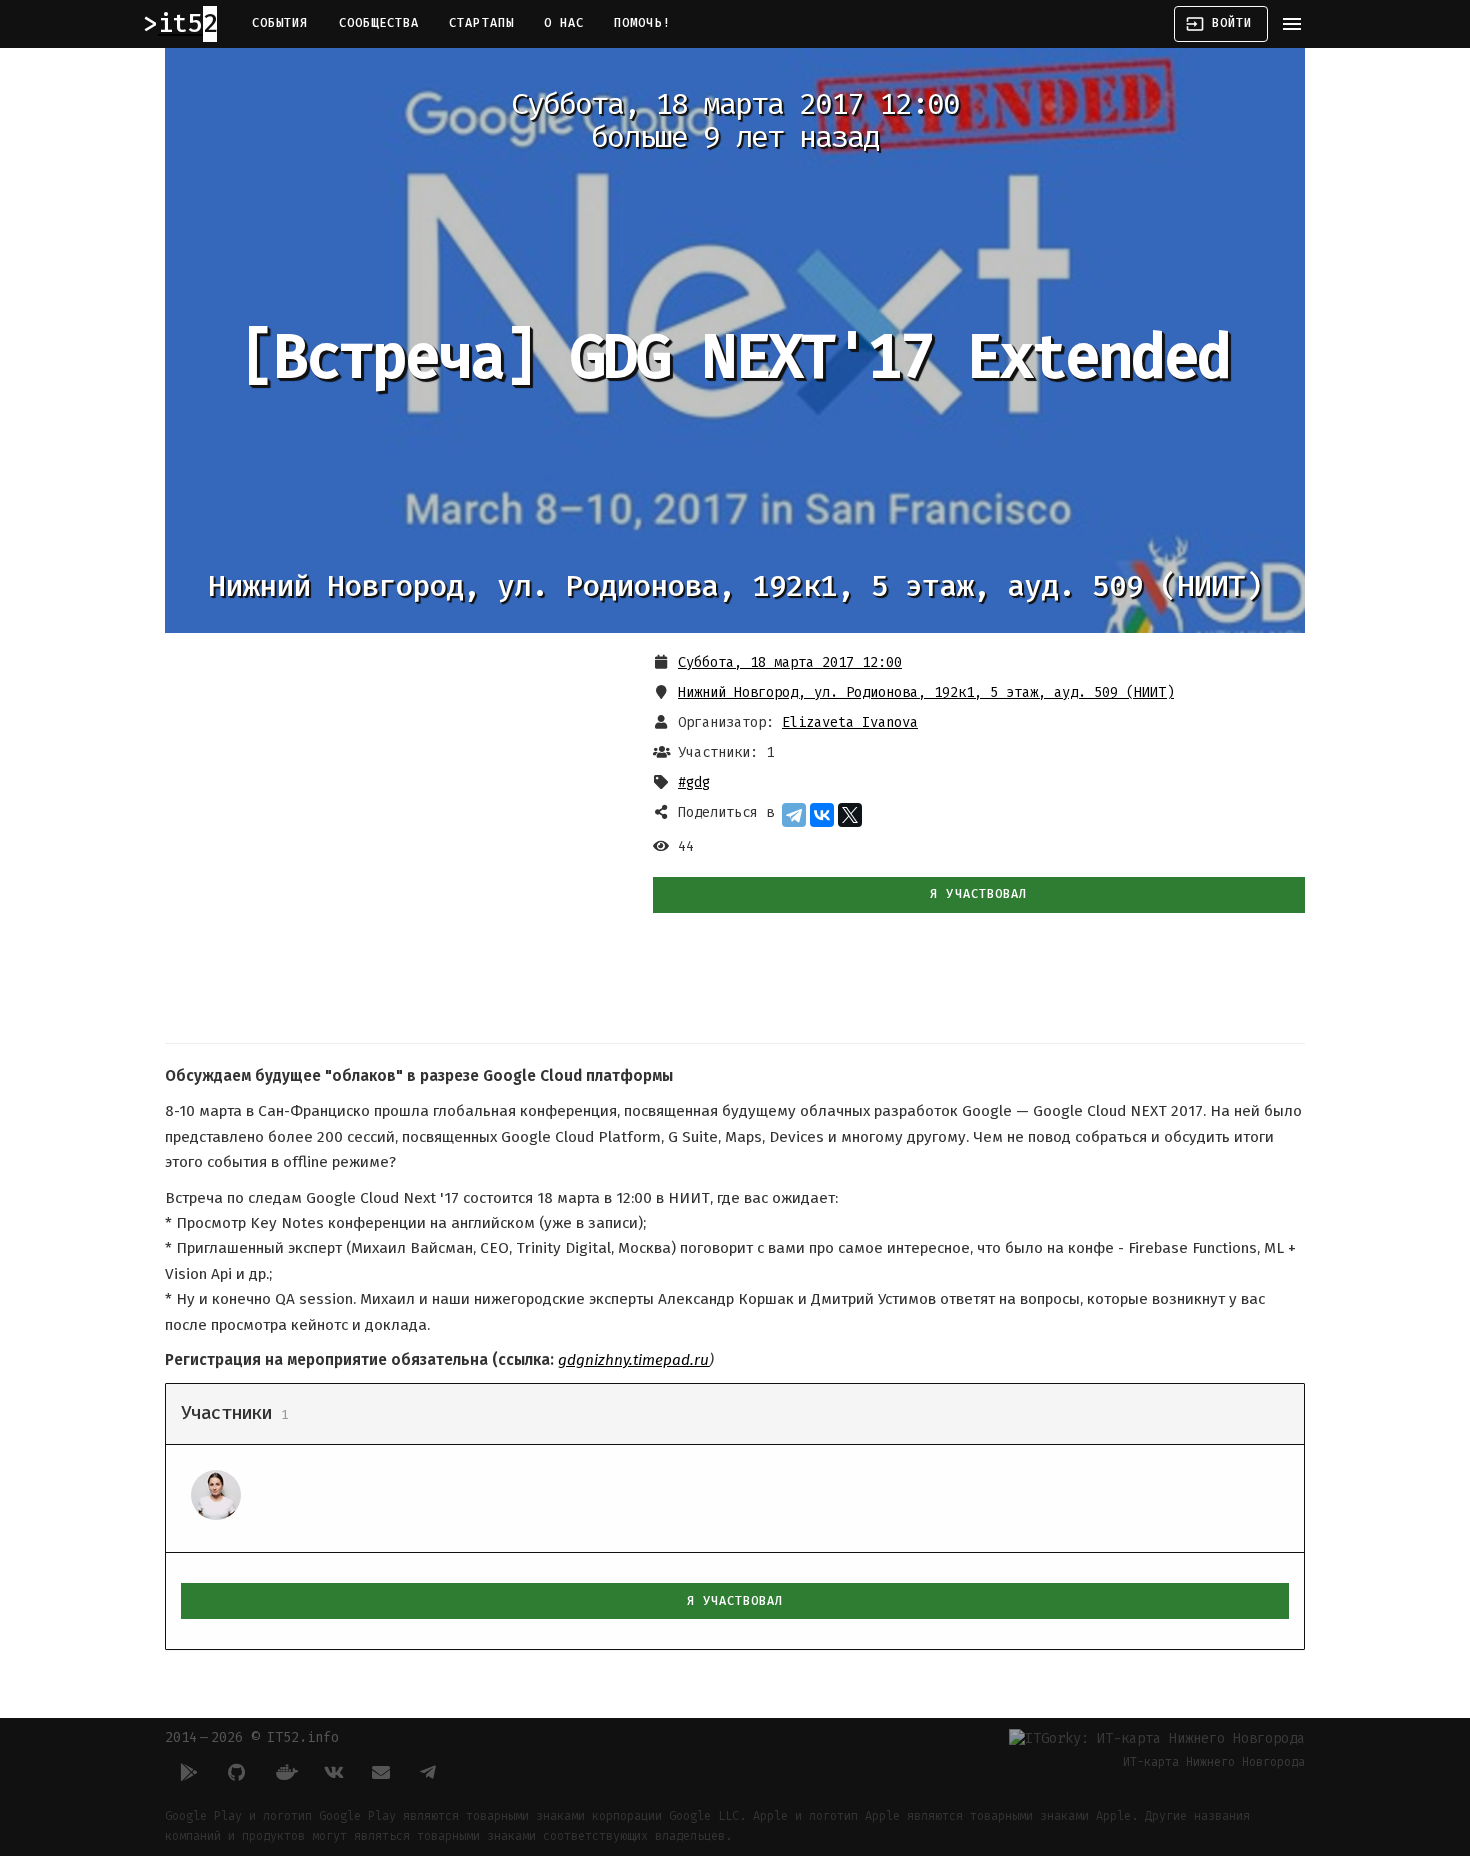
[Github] (237, 1772)
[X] (850, 815)
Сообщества (379, 23)
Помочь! (642, 23)
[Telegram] (794, 815)
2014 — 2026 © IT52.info (252, 1737)
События (280, 23)
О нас (564, 23)
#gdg (694, 782)
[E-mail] (381, 1772)
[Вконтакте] (333, 1772)
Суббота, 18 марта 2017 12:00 (790, 662)
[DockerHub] (285, 1772)
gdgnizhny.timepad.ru (633, 1360)
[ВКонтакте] (822, 815)
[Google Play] (189, 1772)
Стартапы (481, 23)
